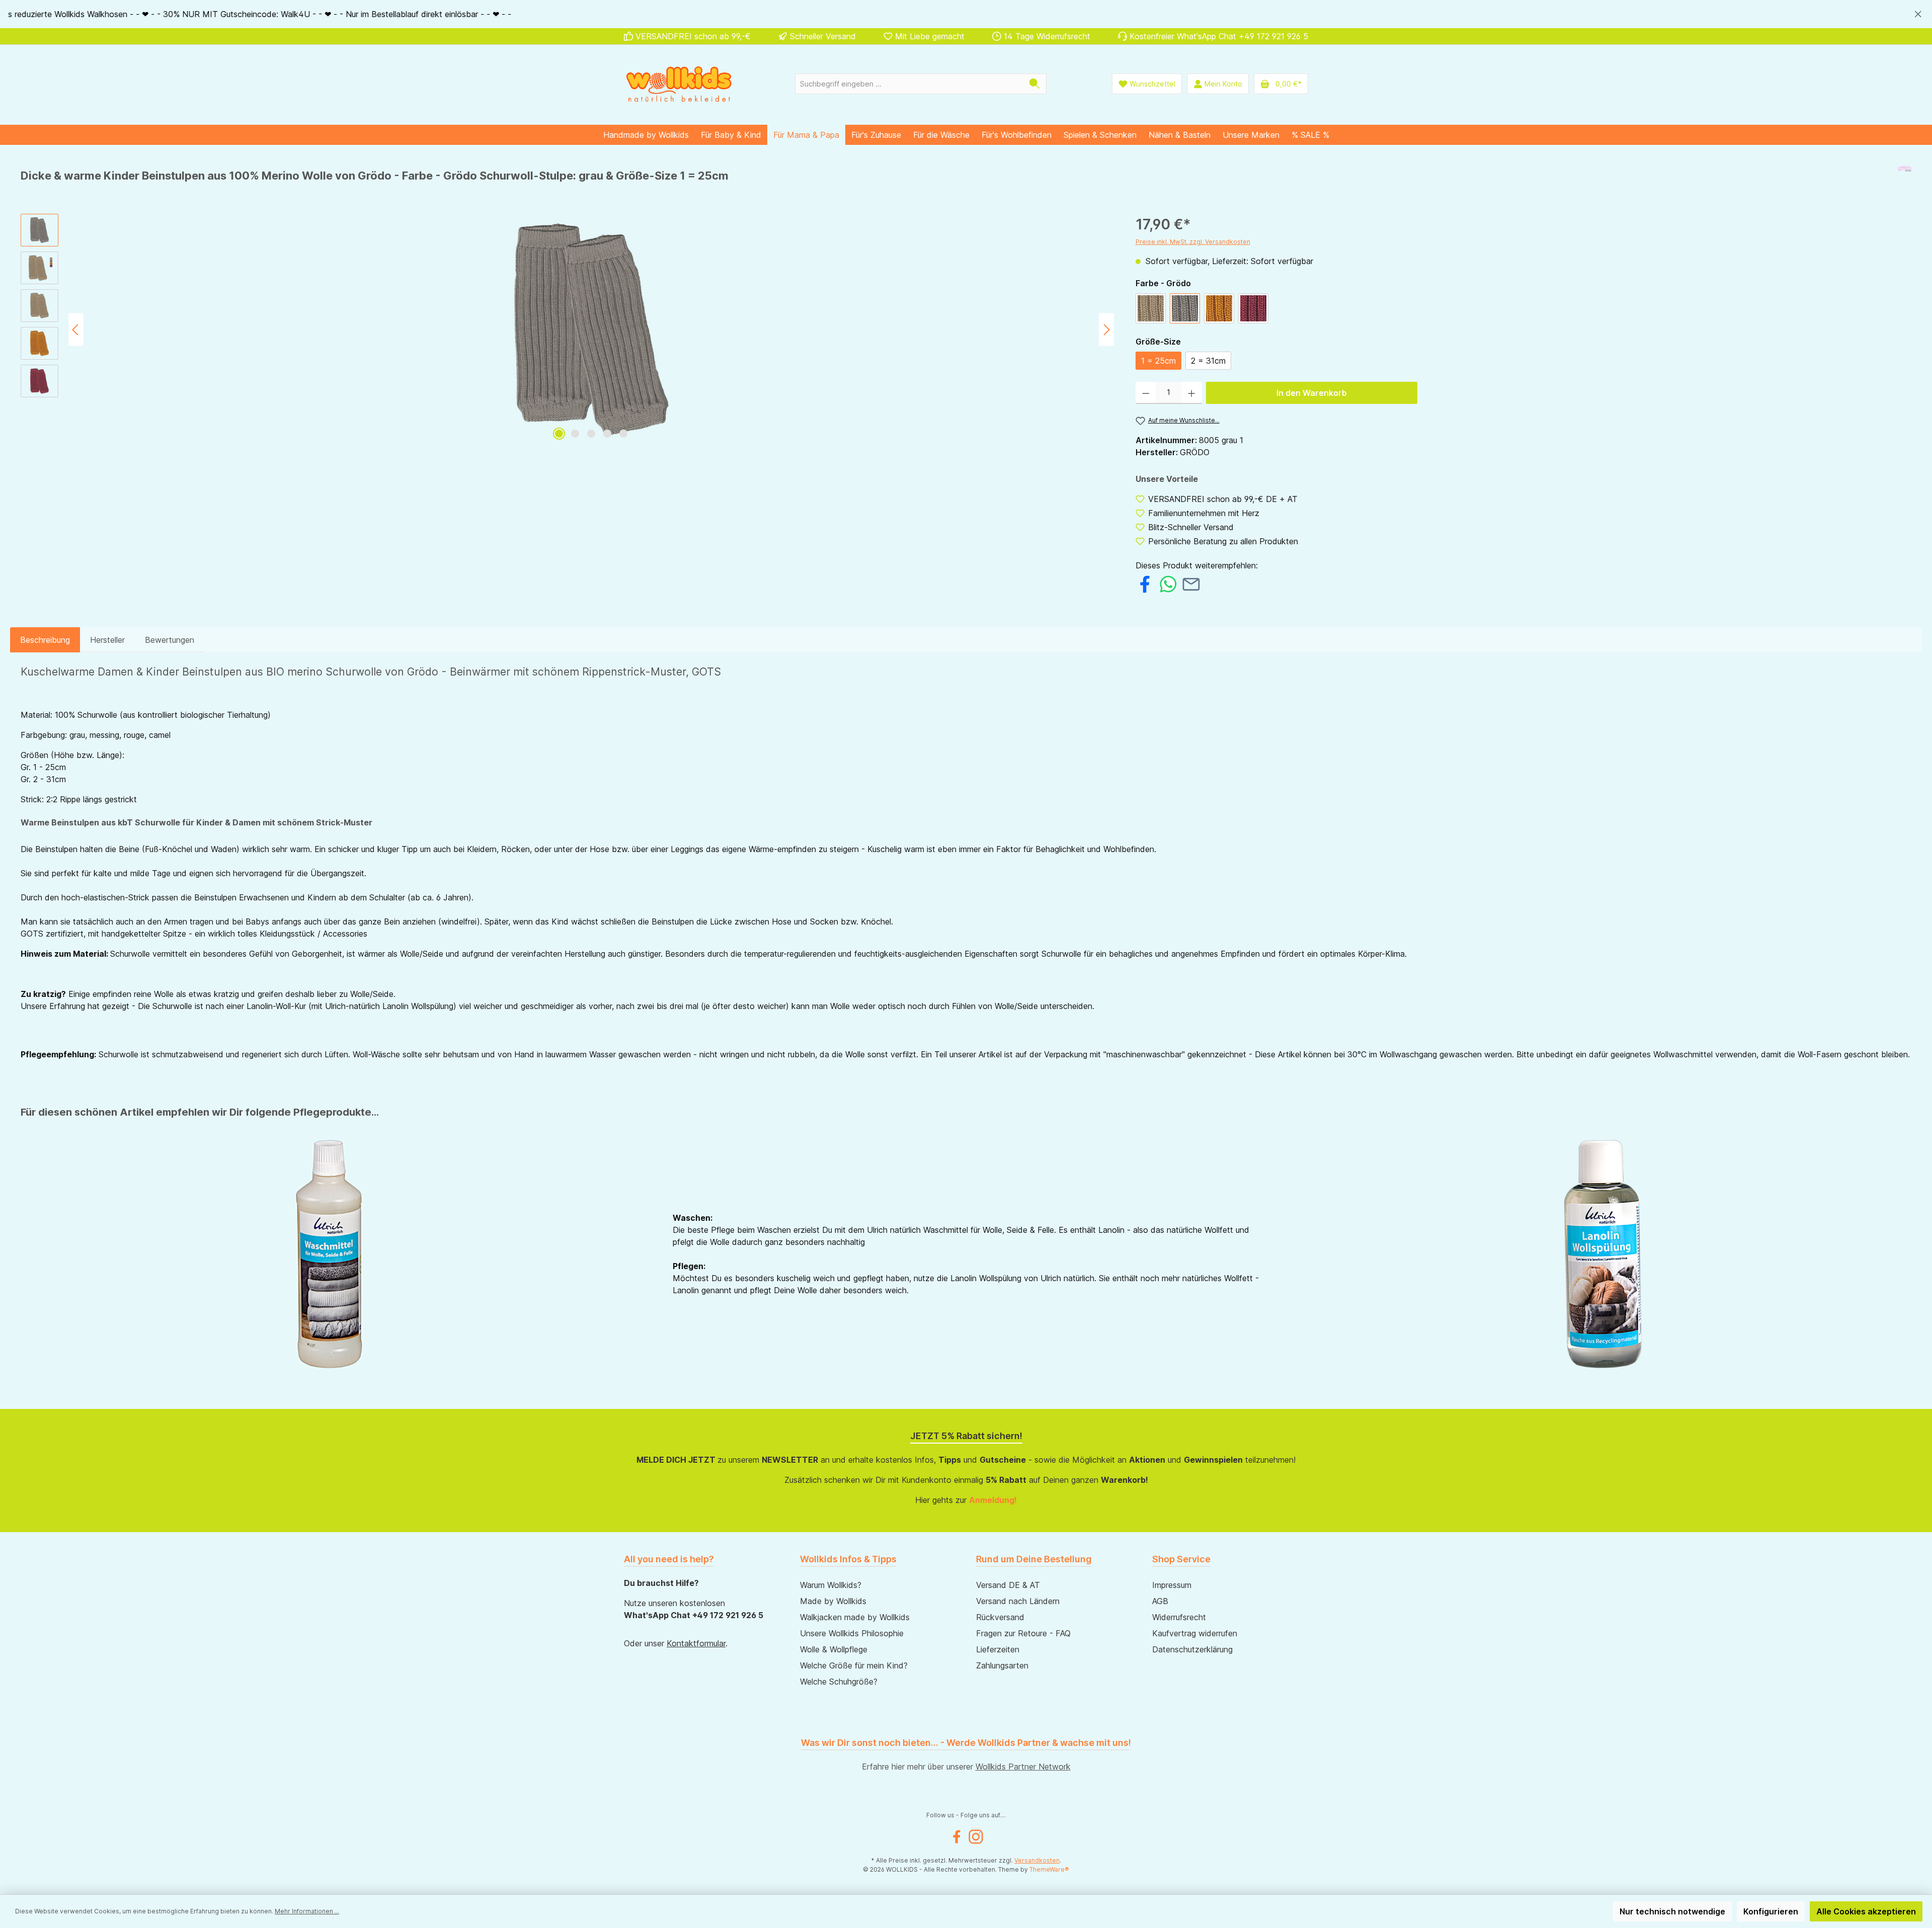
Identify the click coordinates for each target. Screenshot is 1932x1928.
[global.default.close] (1918, 12)
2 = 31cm (1208, 361)
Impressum (1172, 1585)
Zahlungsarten (1002, 1665)
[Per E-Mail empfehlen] (1191, 583)
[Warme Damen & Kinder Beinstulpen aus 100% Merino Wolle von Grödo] (591, 329)
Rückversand (1000, 1617)
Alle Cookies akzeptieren (1866, 1911)
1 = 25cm (1158, 361)
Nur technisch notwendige (1672, 1911)
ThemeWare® (1049, 1869)
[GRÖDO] (1905, 180)
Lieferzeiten (998, 1649)
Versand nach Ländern (1018, 1601)
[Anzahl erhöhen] (1192, 393)
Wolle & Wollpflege (834, 1649)
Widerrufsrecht (1179, 1617)
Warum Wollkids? (831, 1585)
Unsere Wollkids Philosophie (852, 1633)
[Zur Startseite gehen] (679, 84)
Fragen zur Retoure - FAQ (1023, 1633)
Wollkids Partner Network (1023, 1767)
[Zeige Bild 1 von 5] (559, 434)
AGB (1160, 1601)
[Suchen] (1035, 84)
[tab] (45, 640)
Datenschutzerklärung (1192, 1649)
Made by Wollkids (833, 1601)
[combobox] (909, 84)
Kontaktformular (696, 1643)
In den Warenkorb (1312, 393)
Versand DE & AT (1008, 1585)
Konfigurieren (1771, 1911)
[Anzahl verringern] (1146, 393)
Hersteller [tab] (107, 640)
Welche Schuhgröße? (839, 1682)
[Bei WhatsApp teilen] (1168, 583)
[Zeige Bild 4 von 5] (607, 434)
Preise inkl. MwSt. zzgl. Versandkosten (1193, 242)
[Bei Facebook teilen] (1145, 583)
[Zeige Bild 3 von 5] (591, 434)
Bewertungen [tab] (170, 640)
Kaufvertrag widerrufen (1195, 1633)
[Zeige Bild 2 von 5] (575, 434)
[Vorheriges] (76, 330)
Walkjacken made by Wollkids (855, 1617)
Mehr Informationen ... (307, 1911)
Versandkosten (1037, 1860)
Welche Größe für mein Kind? (854, 1665)
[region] (966, 14)
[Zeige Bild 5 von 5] (623, 434)
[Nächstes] (1106, 330)
